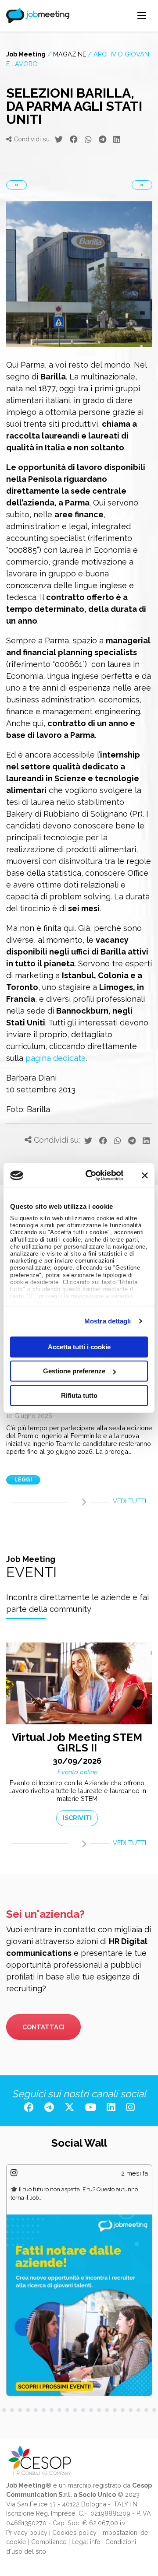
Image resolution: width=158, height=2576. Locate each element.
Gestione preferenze (74, 1371)
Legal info (86, 2494)
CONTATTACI (43, 1980)
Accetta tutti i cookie (79, 1346)
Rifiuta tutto (79, 1395)
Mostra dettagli (108, 1321)
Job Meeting (26, 54)
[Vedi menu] (142, 16)
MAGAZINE (70, 54)
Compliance (49, 2494)
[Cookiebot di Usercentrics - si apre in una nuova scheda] (91, 1176)
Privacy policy (27, 2485)
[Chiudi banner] (145, 1176)
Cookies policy (74, 2485)
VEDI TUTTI (129, 1501)
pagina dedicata (56, 1058)
